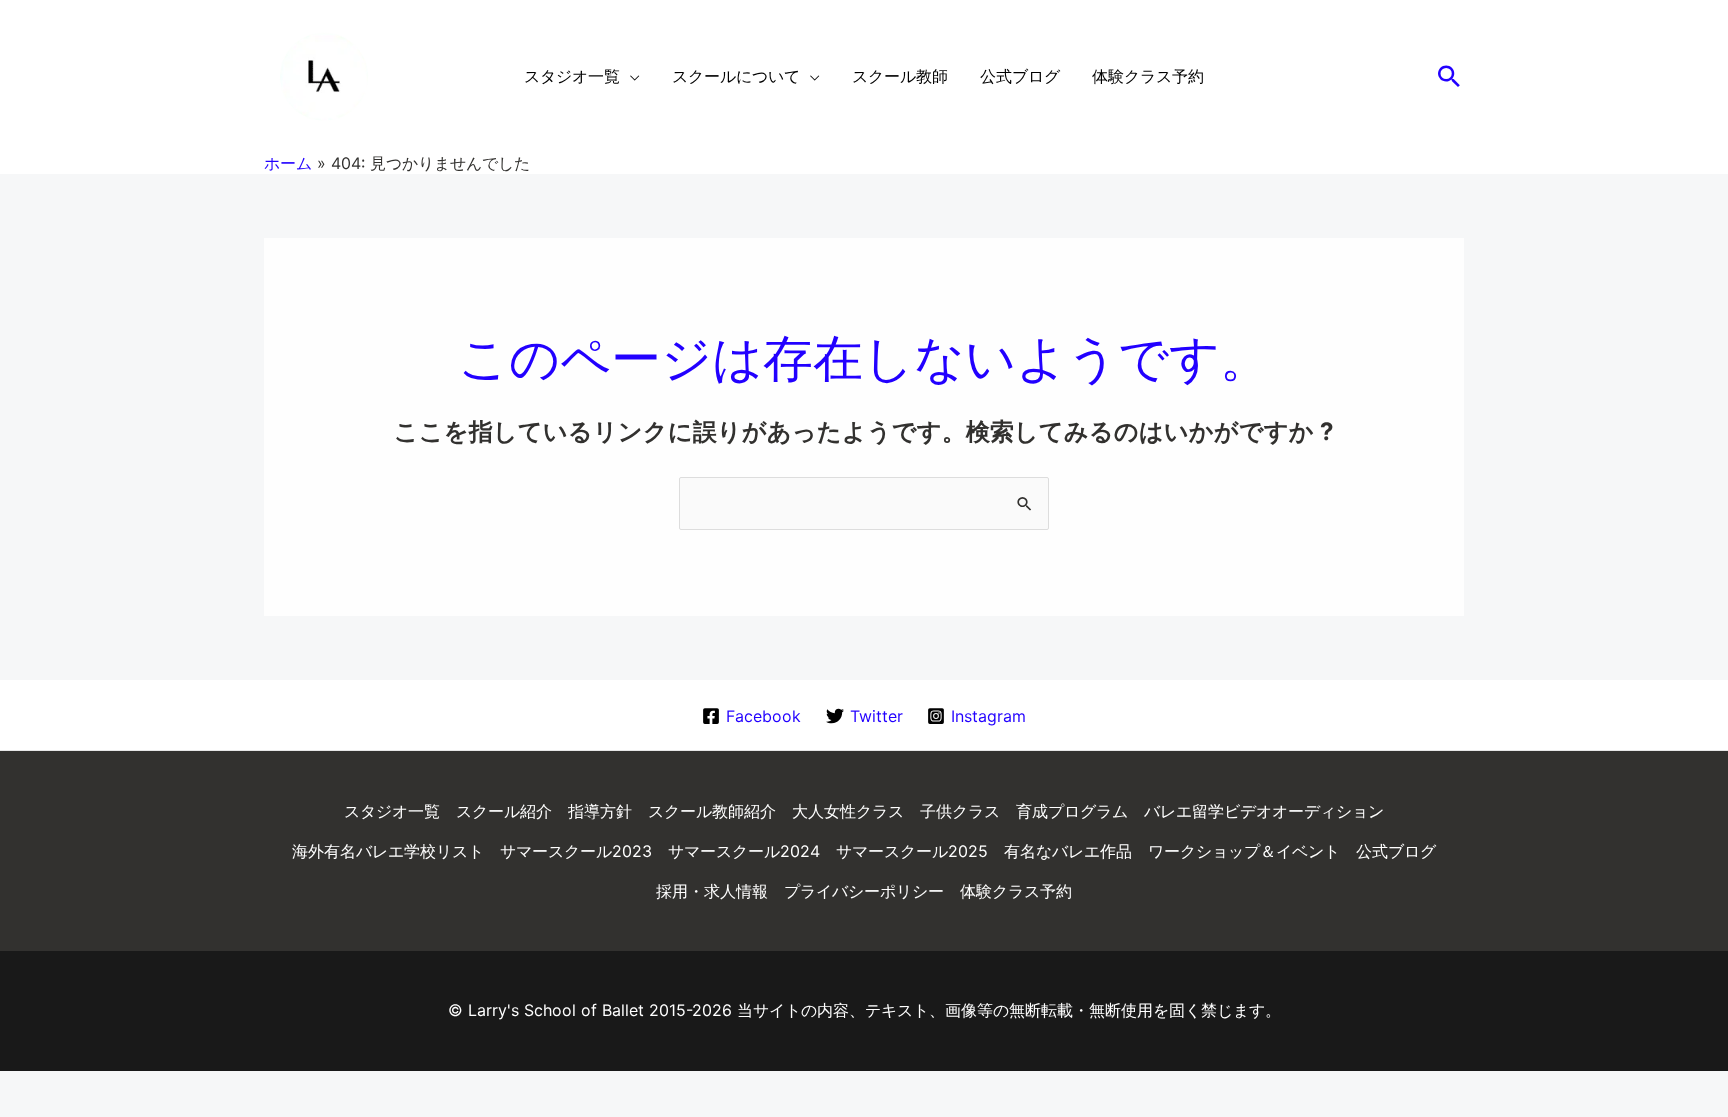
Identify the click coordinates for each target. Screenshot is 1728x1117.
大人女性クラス (848, 811)
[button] (1449, 76)
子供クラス (960, 811)
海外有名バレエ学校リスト (388, 851)
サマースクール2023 (576, 851)
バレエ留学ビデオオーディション (1264, 811)
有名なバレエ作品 (1068, 851)
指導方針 (600, 811)
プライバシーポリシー (864, 891)
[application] (630, 76)
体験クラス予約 (1016, 891)
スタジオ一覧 (392, 811)
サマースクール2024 (744, 851)
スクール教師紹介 (712, 811)
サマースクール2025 (912, 851)
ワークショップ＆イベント (1244, 851)
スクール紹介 (504, 811)
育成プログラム (1072, 811)
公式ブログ (1396, 851)
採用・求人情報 (712, 891)
